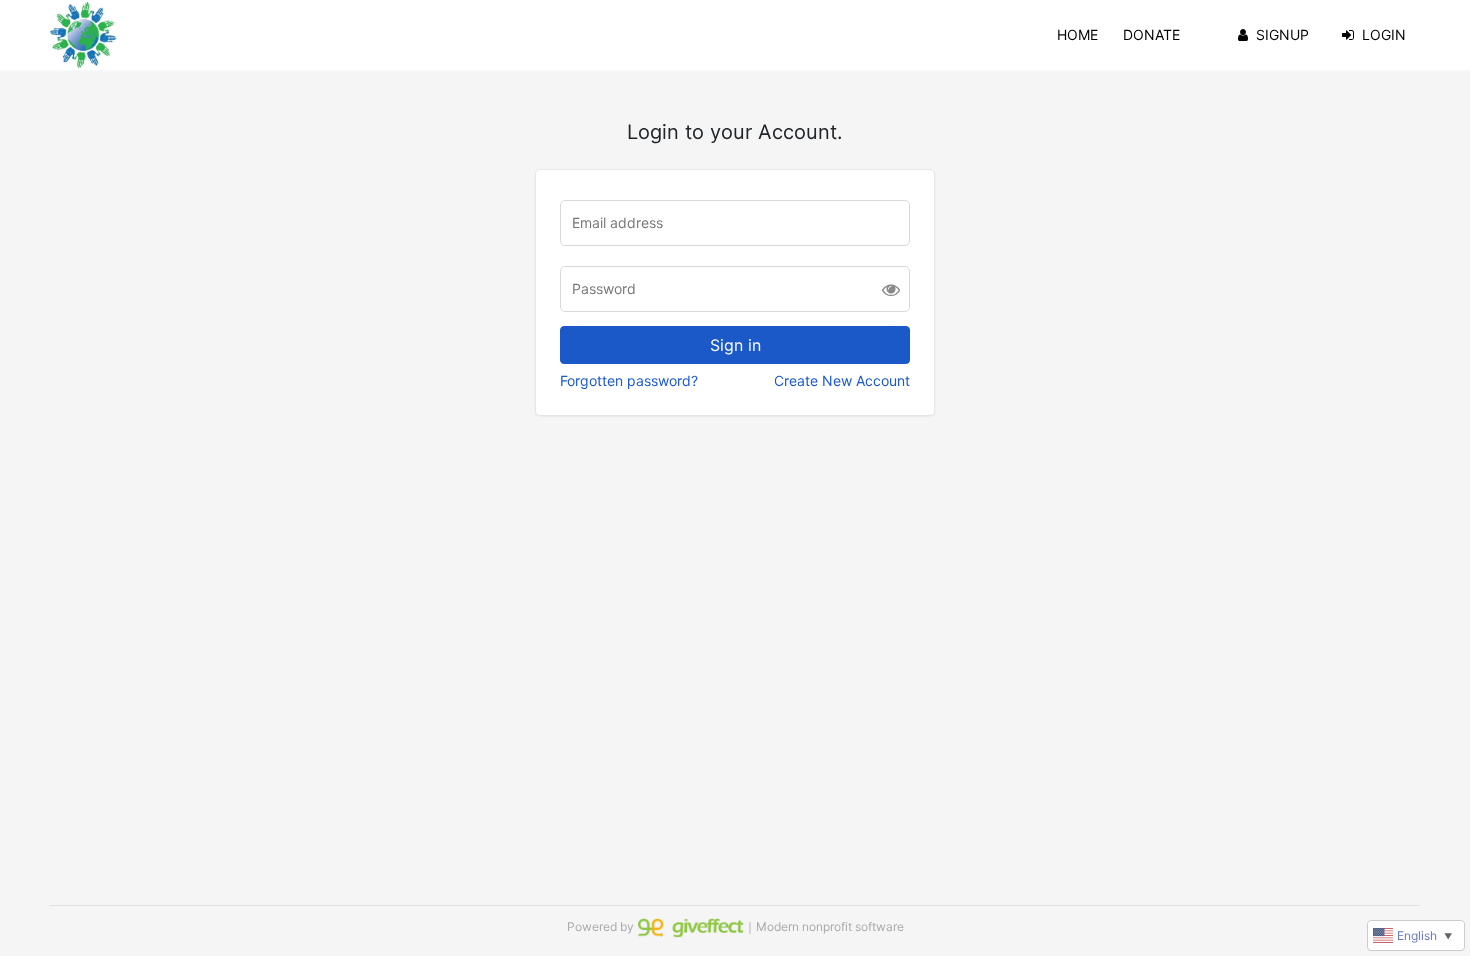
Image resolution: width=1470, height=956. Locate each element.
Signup (1282, 34)
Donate (1151, 34)
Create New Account (842, 380)
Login (1384, 34)
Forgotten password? (629, 380)
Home (1077, 34)
